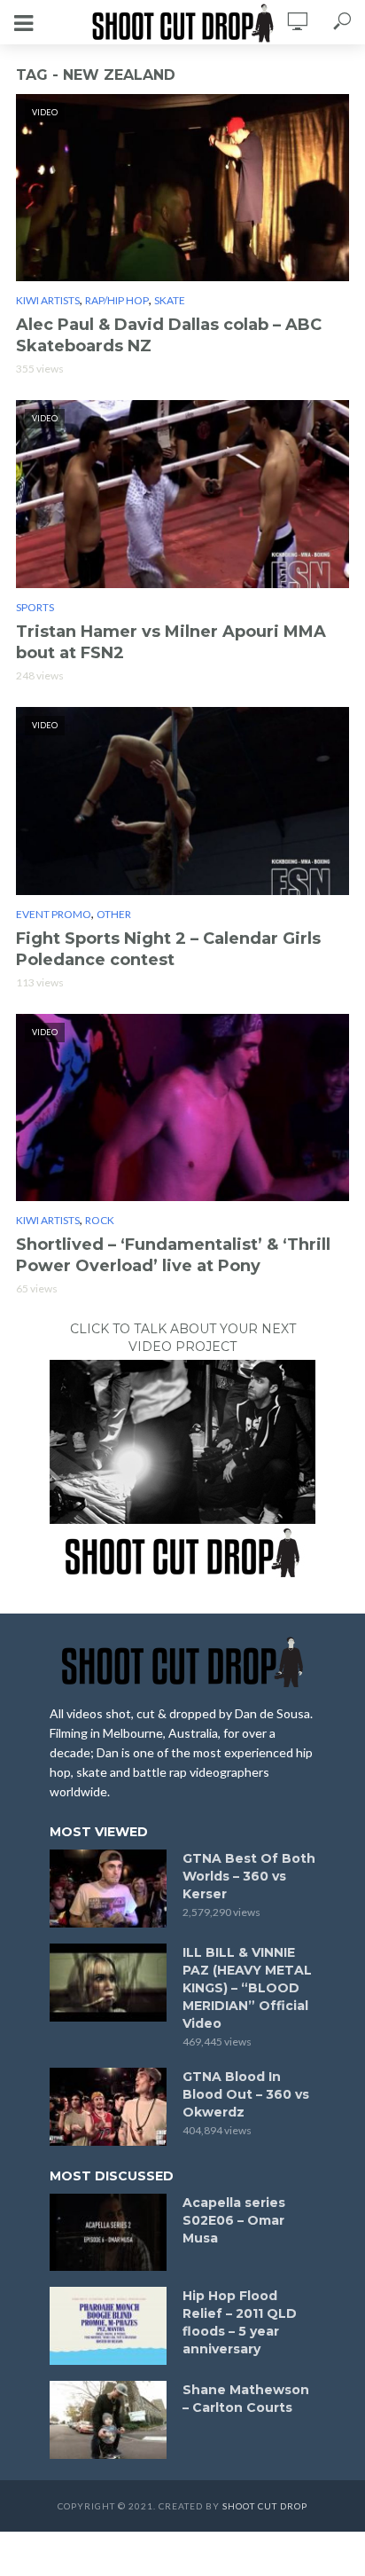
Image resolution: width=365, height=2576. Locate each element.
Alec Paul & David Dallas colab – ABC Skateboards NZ (169, 335)
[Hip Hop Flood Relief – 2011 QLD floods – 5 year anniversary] (108, 2326)
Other (114, 914)
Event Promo (54, 914)
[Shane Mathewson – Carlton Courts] (108, 2420)
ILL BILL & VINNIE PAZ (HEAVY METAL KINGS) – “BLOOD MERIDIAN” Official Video (247, 1988)
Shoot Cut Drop (265, 2506)
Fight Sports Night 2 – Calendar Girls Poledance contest (168, 949)
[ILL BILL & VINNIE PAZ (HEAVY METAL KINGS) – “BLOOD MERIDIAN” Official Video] (108, 1983)
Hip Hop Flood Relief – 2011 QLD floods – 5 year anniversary (240, 2322)
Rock (100, 1220)
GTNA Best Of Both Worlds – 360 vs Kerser (249, 1876)
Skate (170, 300)
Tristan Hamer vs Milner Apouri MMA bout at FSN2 (171, 642)
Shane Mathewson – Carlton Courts (246, 2399)
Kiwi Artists (48, 300)
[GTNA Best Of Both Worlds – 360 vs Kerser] (108, 1889)
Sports (35, 607)
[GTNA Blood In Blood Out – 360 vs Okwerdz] (108, 2107)
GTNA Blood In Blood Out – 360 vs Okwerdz (246, 2094)
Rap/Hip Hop (117, 300)
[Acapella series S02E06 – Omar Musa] (108, 2233)
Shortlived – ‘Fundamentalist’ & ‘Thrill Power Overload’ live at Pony (173, 1255)
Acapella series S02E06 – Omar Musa (234, 2220)
